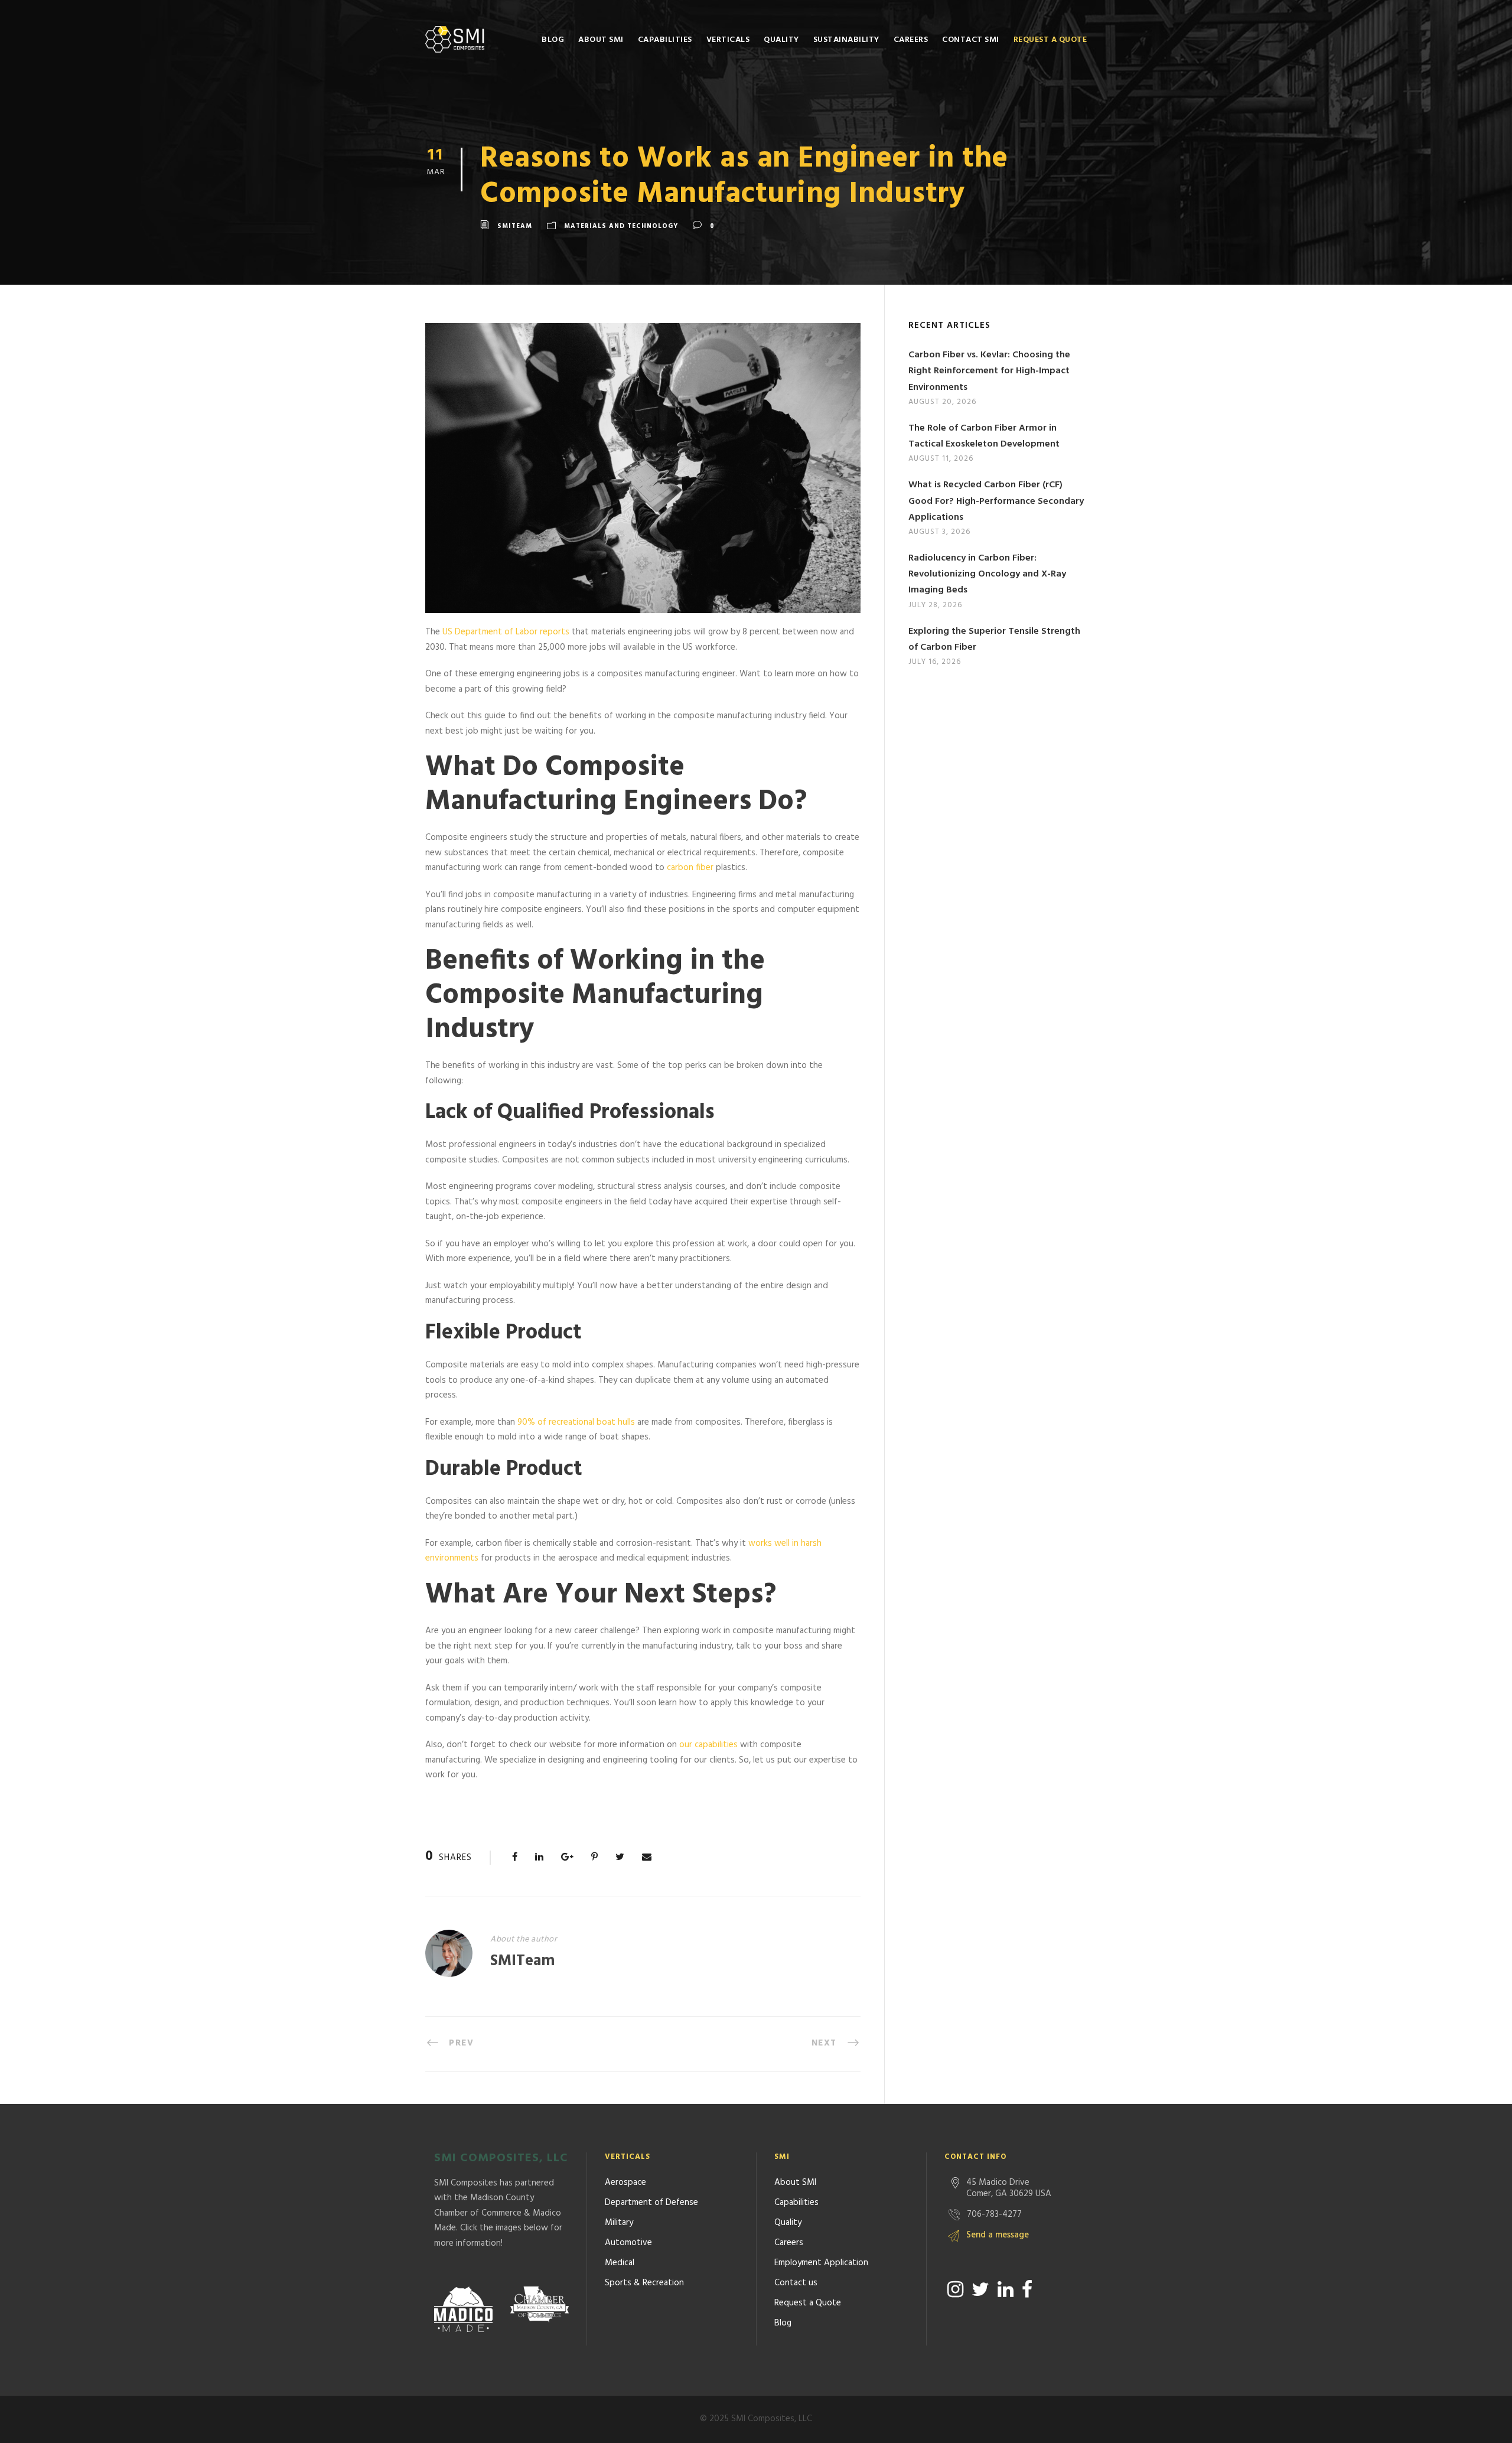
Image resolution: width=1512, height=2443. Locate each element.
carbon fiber (690, 868)
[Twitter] (980, 2289)
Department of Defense (651, 2203)
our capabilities (708, 1745)
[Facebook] (1027, 2289)
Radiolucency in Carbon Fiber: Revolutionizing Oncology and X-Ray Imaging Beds (987, 574)
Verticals (728, 40)
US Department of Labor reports (506, 632)
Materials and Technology (621, 226)
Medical (620, 2263)
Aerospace (625, 2183)
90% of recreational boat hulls (576, 1422)
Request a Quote (1050, 40)
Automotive (628, 2243)
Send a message (998, 2235)
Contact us (796, 2283)
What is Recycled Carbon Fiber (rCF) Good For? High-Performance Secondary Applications (996, 501)
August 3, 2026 (939, 532)
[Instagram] (955, 2289)
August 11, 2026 (941, 459)
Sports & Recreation (644, 2283)
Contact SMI (971, 40)
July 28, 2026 (935, 605)
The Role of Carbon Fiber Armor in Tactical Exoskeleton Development (984, 436)
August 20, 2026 (942, 402)
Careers (911, 40)
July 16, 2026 (935, 662)
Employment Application (821, 2263)
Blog (553, 40)
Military (619, 2223)
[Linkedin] (1006, 2289)
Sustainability (846, 40)
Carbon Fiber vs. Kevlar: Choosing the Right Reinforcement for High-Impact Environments (989, 371)
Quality (781, 40)
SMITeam (515, 226)
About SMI (601, 40)
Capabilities (665, 40)
